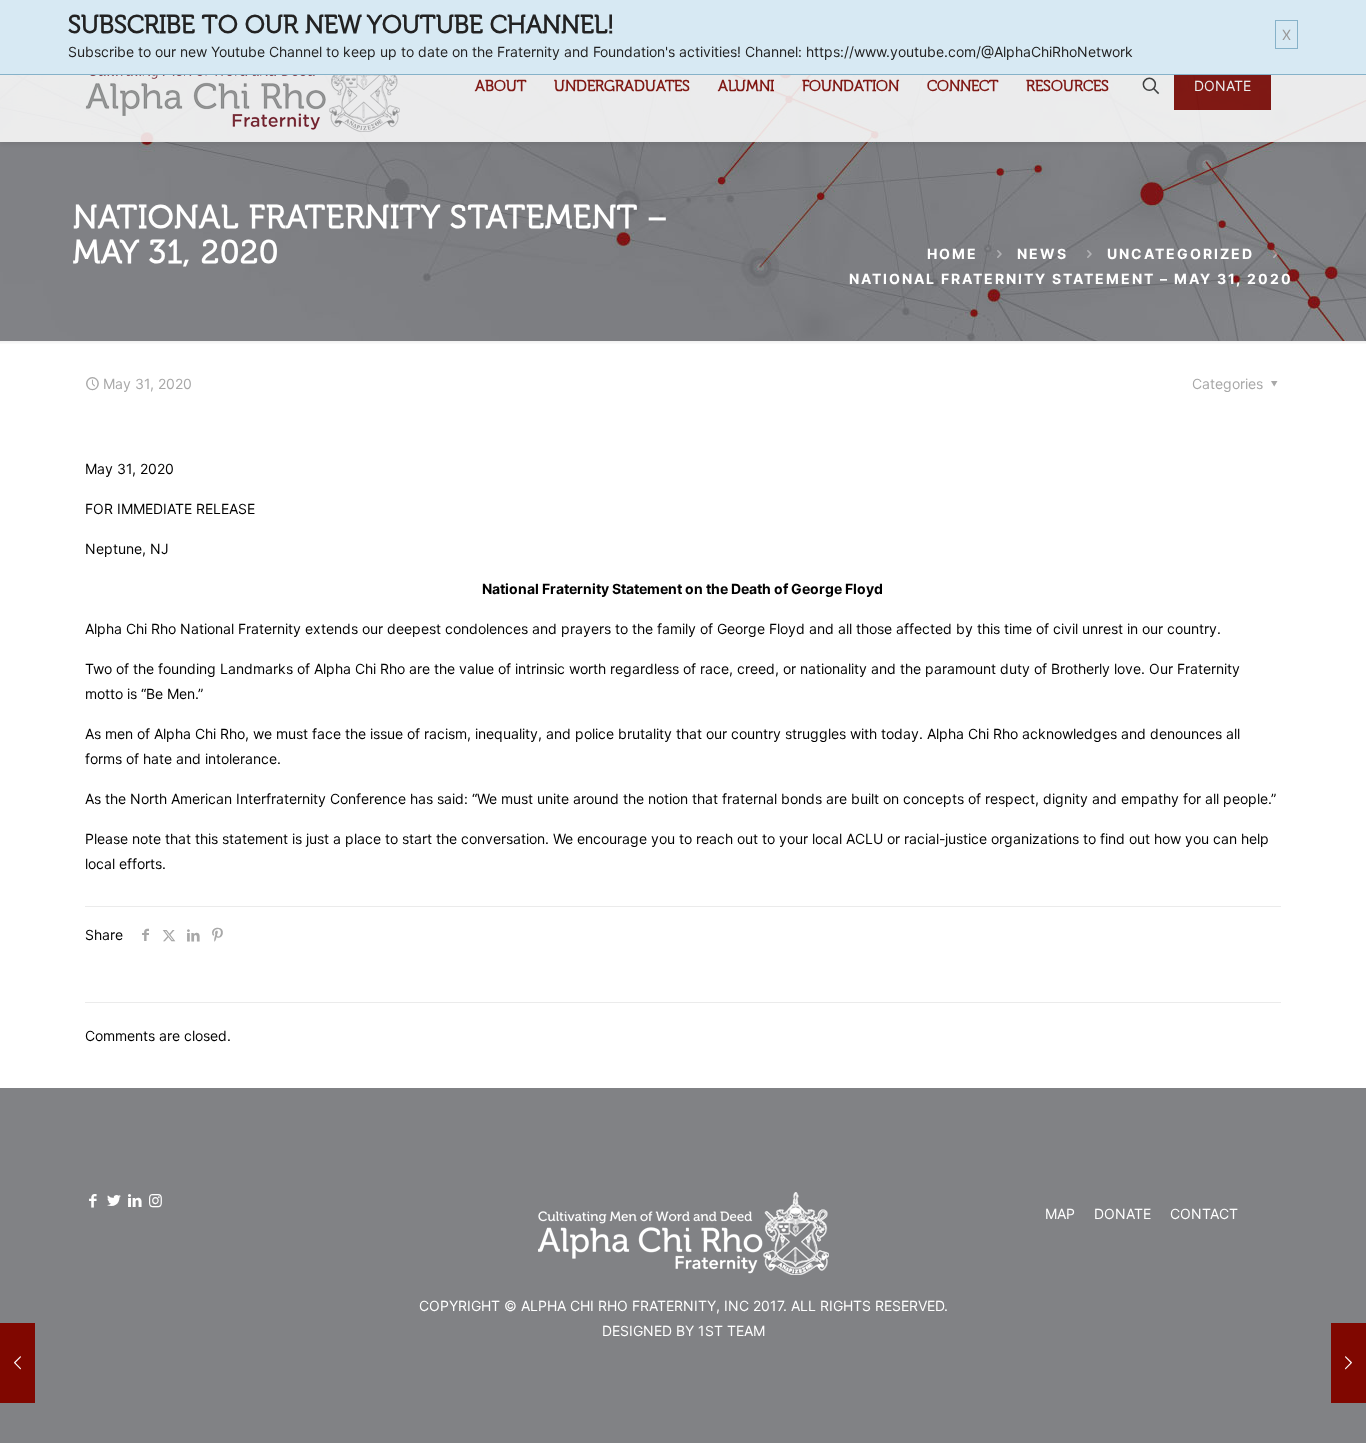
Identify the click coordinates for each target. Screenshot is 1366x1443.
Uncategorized (1180, 253)
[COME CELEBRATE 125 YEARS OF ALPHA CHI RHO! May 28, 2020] (17, 1363)
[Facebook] (92, 1200)
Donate (1122, 1213)
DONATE (1222, 85)
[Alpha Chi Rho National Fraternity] (242, 86)
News (1042, 253)
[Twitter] (113, 1200)
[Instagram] (155, 1200)
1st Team (731, 1330)
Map (1060, 1213)
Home (952, 253)
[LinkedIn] (134, 1200)
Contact (1204, 1213)
